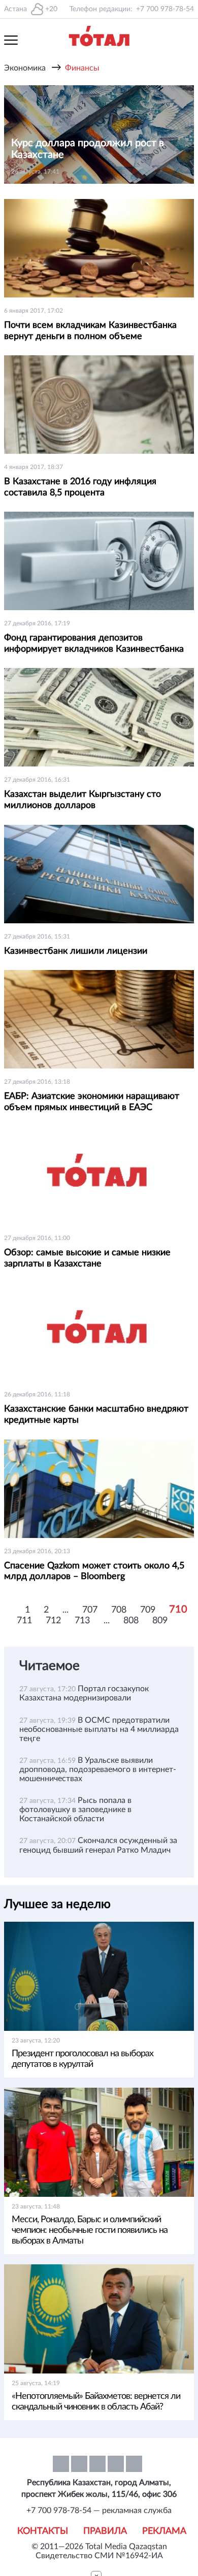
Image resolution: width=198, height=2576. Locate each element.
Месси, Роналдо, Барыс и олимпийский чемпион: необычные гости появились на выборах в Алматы (90, 2230)
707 (90, 1610)
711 (24, 1621)
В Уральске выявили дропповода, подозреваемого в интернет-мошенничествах (98, 1769)
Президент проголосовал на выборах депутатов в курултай (82, 2059)
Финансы (82, 68)
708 (119, 1610)
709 (148, 1610)
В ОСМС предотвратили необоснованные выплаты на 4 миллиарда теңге (99, 1729)
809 (160, 1621)
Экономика (25, 68)
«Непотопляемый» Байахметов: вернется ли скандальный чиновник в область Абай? (96, 2402)
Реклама (164, 2531)
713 (82, 1621)
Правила (105, 2531)
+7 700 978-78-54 (165, 9)
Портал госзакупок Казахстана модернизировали (84, 1693)
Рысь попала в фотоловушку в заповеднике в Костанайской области (75, 1810)
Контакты (43, 2531)
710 (178, 1610)
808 (131, 1621)
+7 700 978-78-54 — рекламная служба (99, 2511)
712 (53, 1621)
